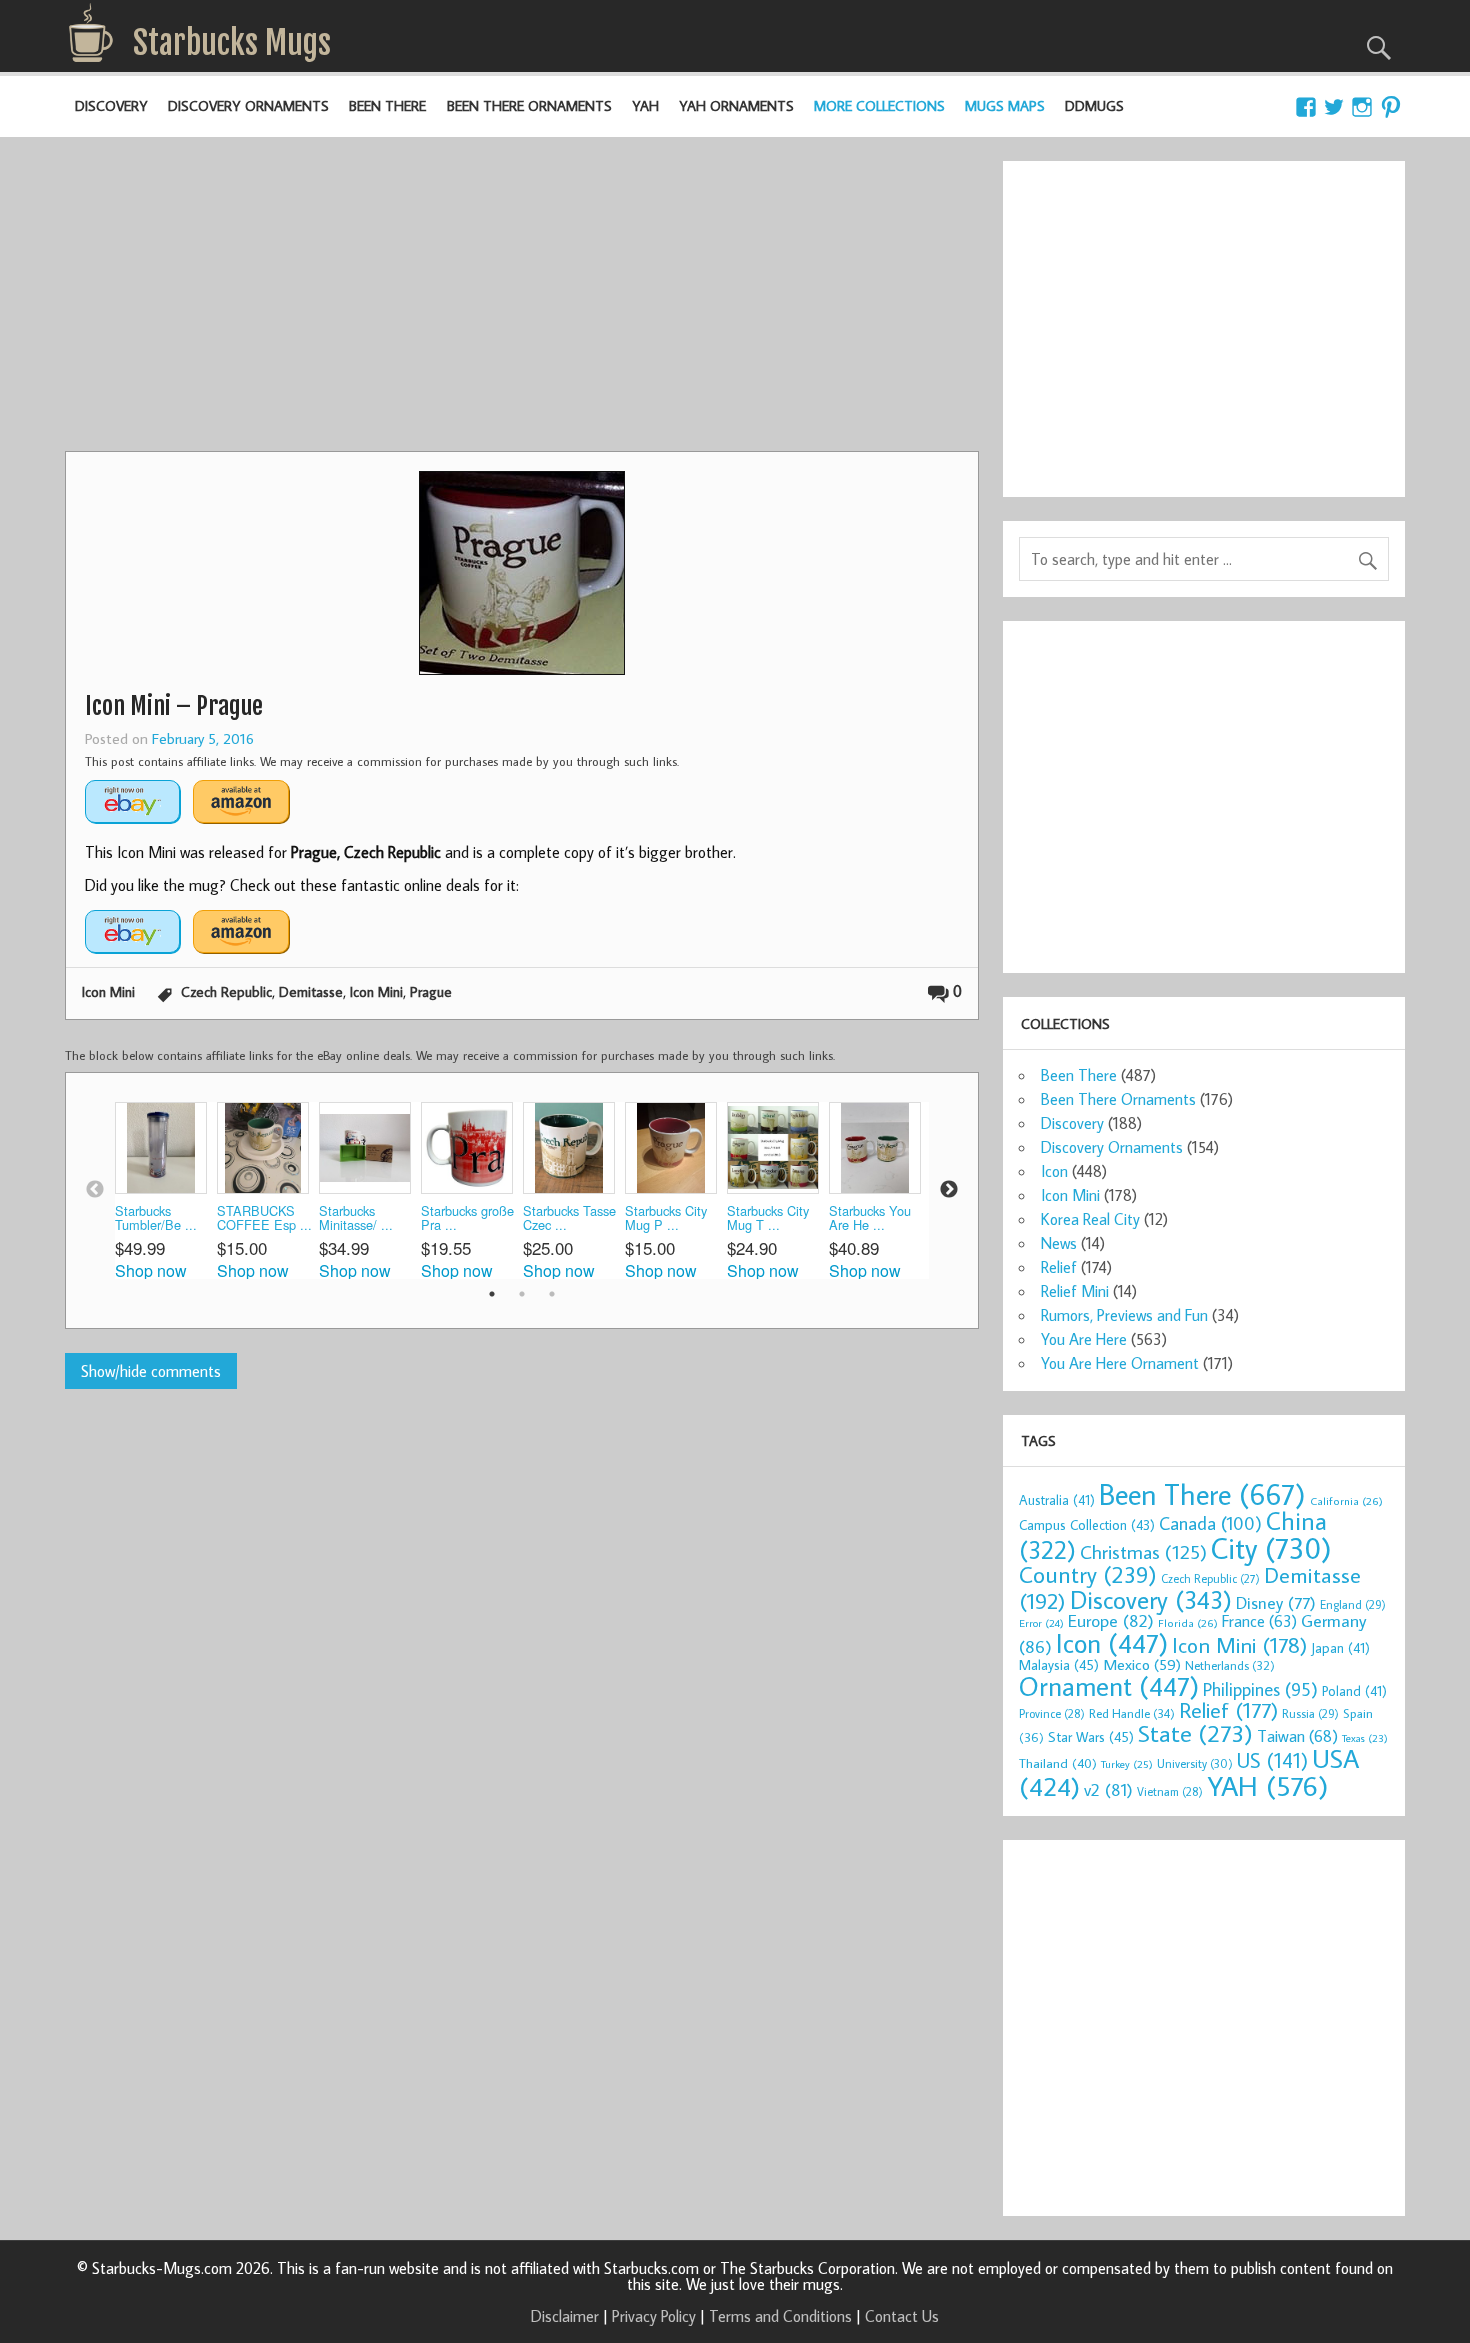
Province (1052, 1713)
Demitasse (311, 991)
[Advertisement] (522, 301)
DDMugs (1094, 105)
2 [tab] (522, 1294)
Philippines (1260, 1689)
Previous (95, 1190)
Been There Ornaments (529, 105)
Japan (1340, 1648)
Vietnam (1170, 1791)
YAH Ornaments (736, 105)
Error (1041, 1623)
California (1346, 1500)
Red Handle (1132, 1713)
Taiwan (1297, 1735)
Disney (1276, 1602)
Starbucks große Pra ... (467, 1218)
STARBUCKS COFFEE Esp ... (264, 1218)
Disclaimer (565, 2316)
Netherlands (1230, 1665)
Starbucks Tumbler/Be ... (156, 1218)
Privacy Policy (654, 2316)
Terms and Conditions (780, 2316)
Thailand (1058, 1763)
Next (949, 1190)
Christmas (1143, 1551)
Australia (1057, 1500)
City (1271, 1548)
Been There (387, 105)
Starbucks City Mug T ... (768, 1218)
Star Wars (1091, 1736)
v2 (1108, 1789)
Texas (1365, 1738)
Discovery (111, 105)
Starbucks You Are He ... (870, 1218)
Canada (1210, 1523)
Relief (1059, 1267)
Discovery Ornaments (248, 105)
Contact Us (902, 2316)
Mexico (1142, 1664)
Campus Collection (1087, 1525)
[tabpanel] (166, 1190)
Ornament (1109, 1686)
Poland (1354, 1691)
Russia (1310, 1713)
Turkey (1127, 1764)
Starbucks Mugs (232, 43)
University (1195, 1763)
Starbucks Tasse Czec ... (569, 1218)
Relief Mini (1075, 1291)
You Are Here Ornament (1120, 1363)
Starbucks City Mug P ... (666, 1218)
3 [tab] (552, 1294)
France (1259, 1620)
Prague (431, 991)
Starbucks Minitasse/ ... (356, 1218)
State (1195, 1732)
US (1272, 1760)
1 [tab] (492, 1294)
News (1059, 1243)
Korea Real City (1090, 1219)
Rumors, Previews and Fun (1124, 1315)
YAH (645, 105)
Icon (1054, 1171)
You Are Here (1084, 1339)
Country (1088, 1574)
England (1353, 1604)
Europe (1111, 1620)
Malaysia (1059, 1664)
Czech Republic (226, 991)
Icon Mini (108, 991)
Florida (1188, 1622)
